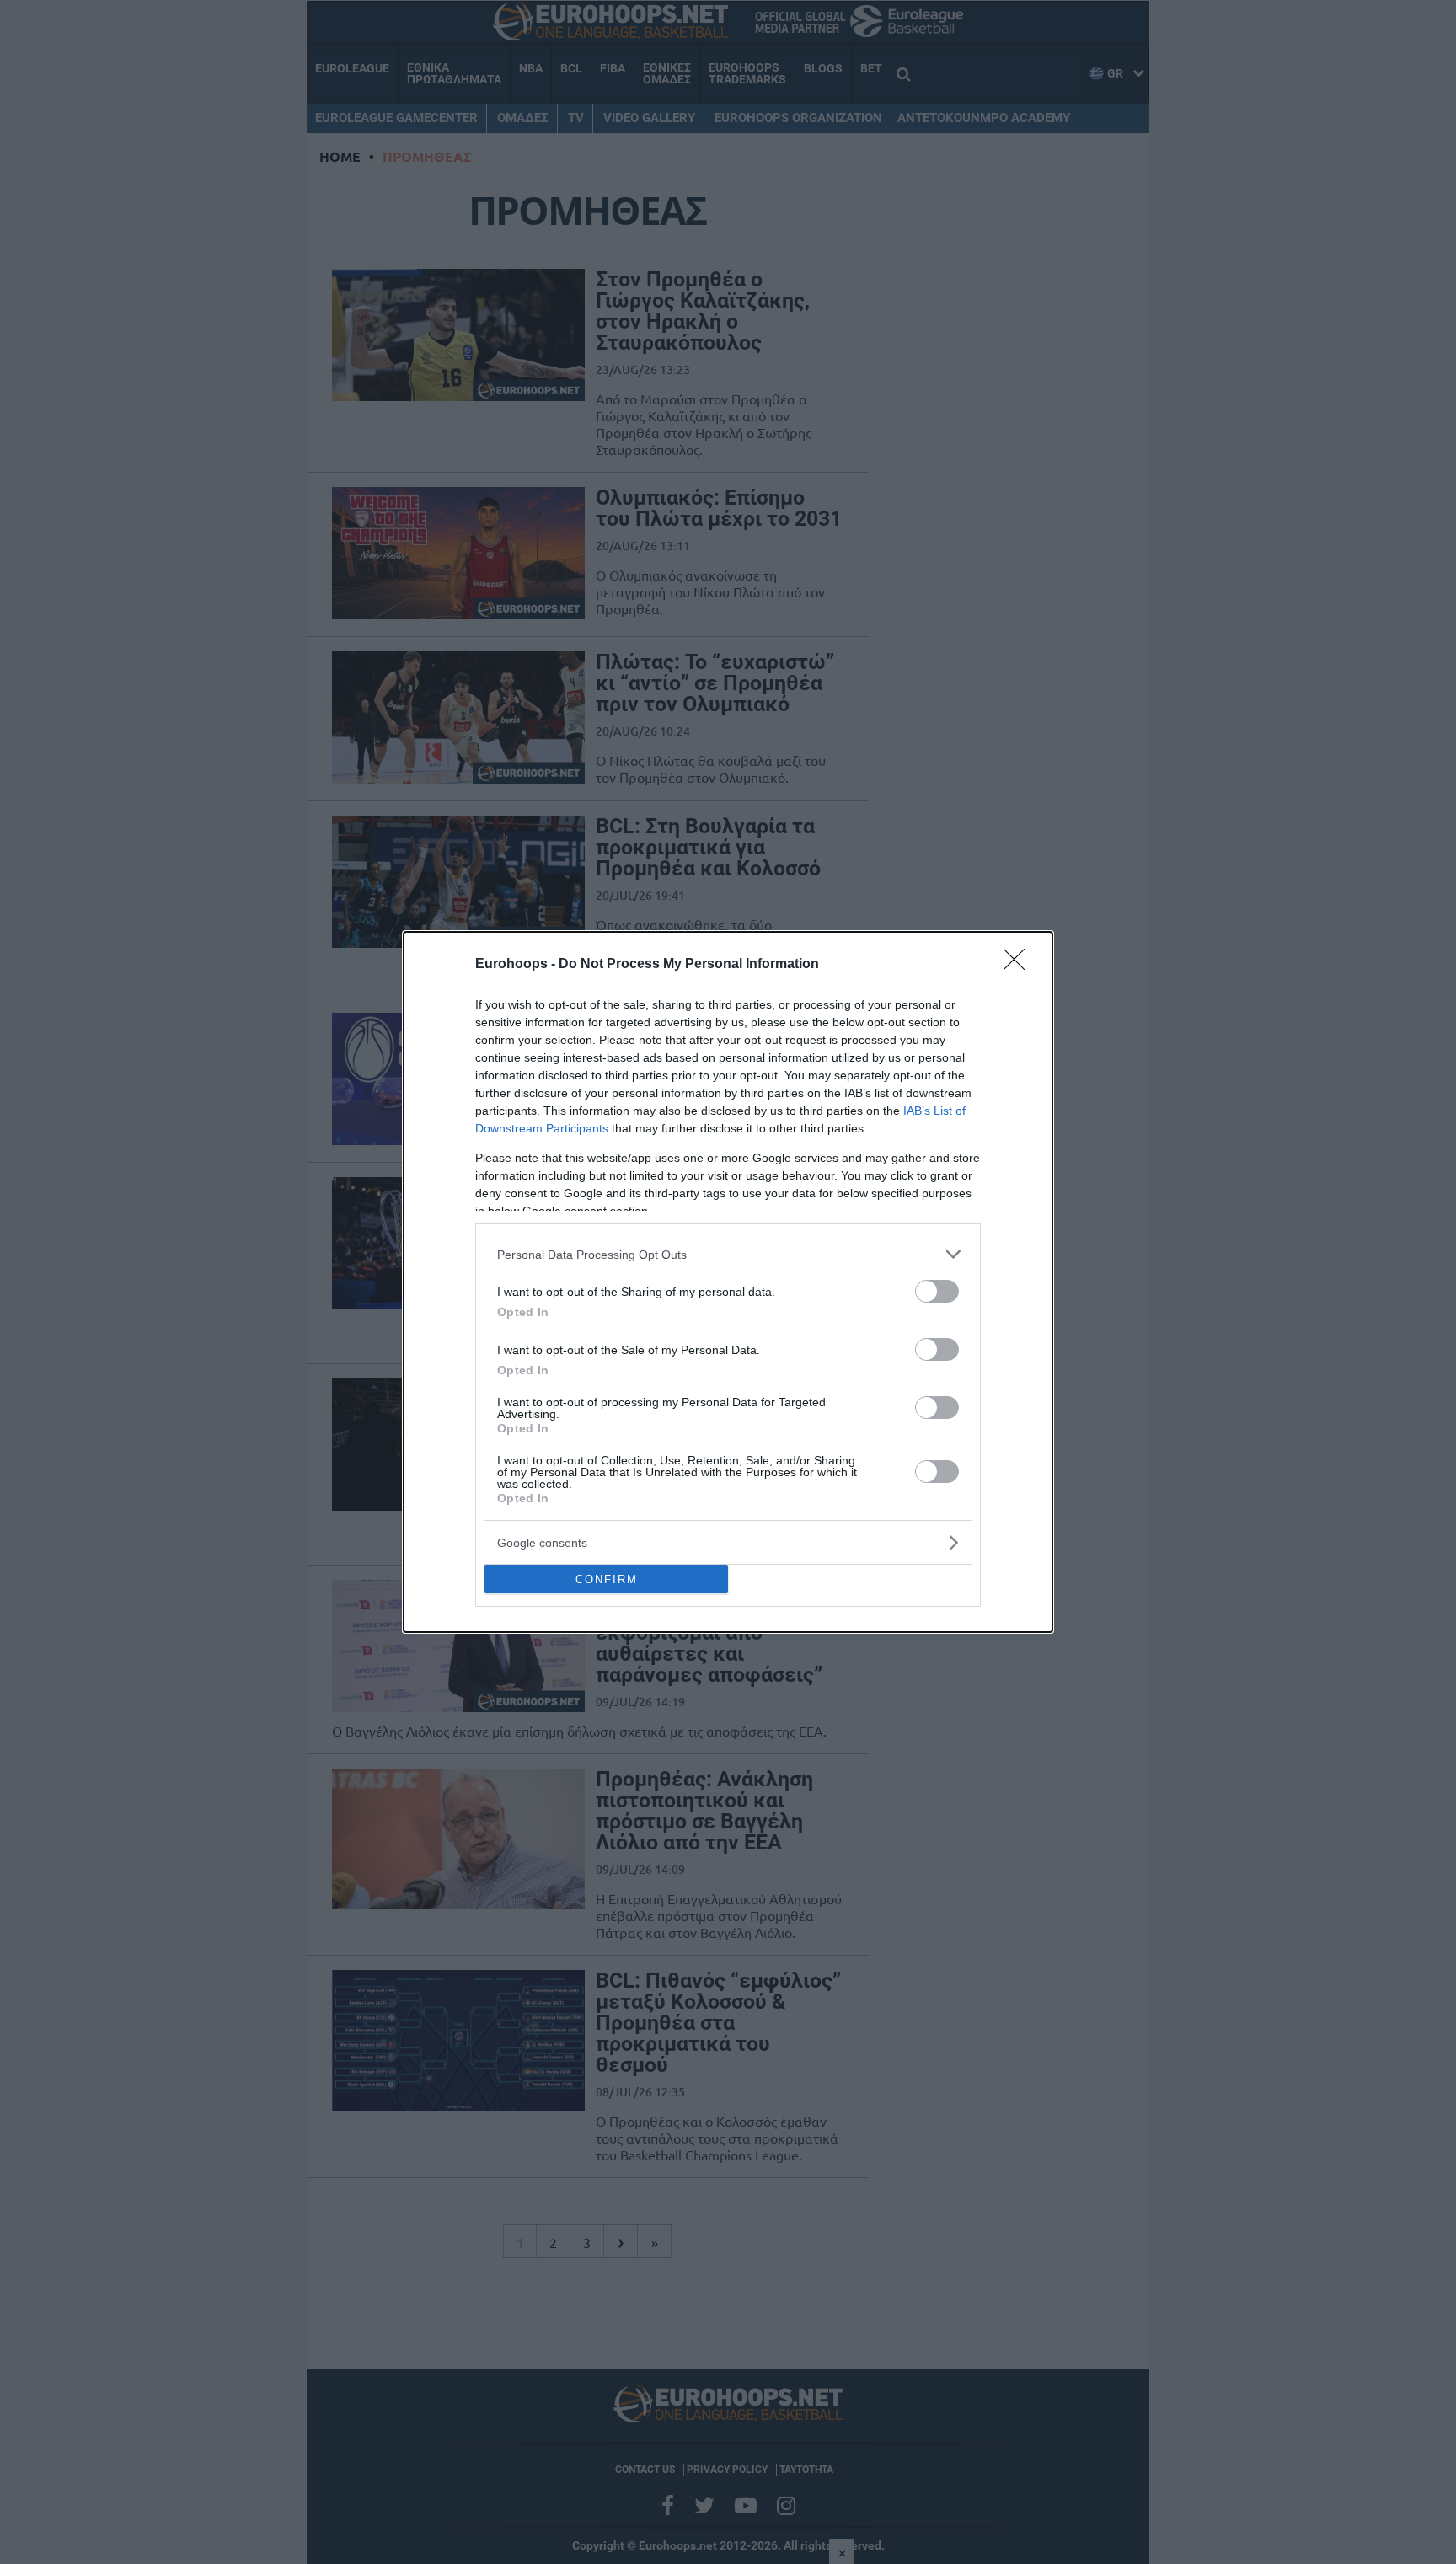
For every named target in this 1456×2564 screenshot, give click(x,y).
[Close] (1020, 965)
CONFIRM (607, 1579)
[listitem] (728, 1254)
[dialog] (728, 1282)
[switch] (937, 1291)
